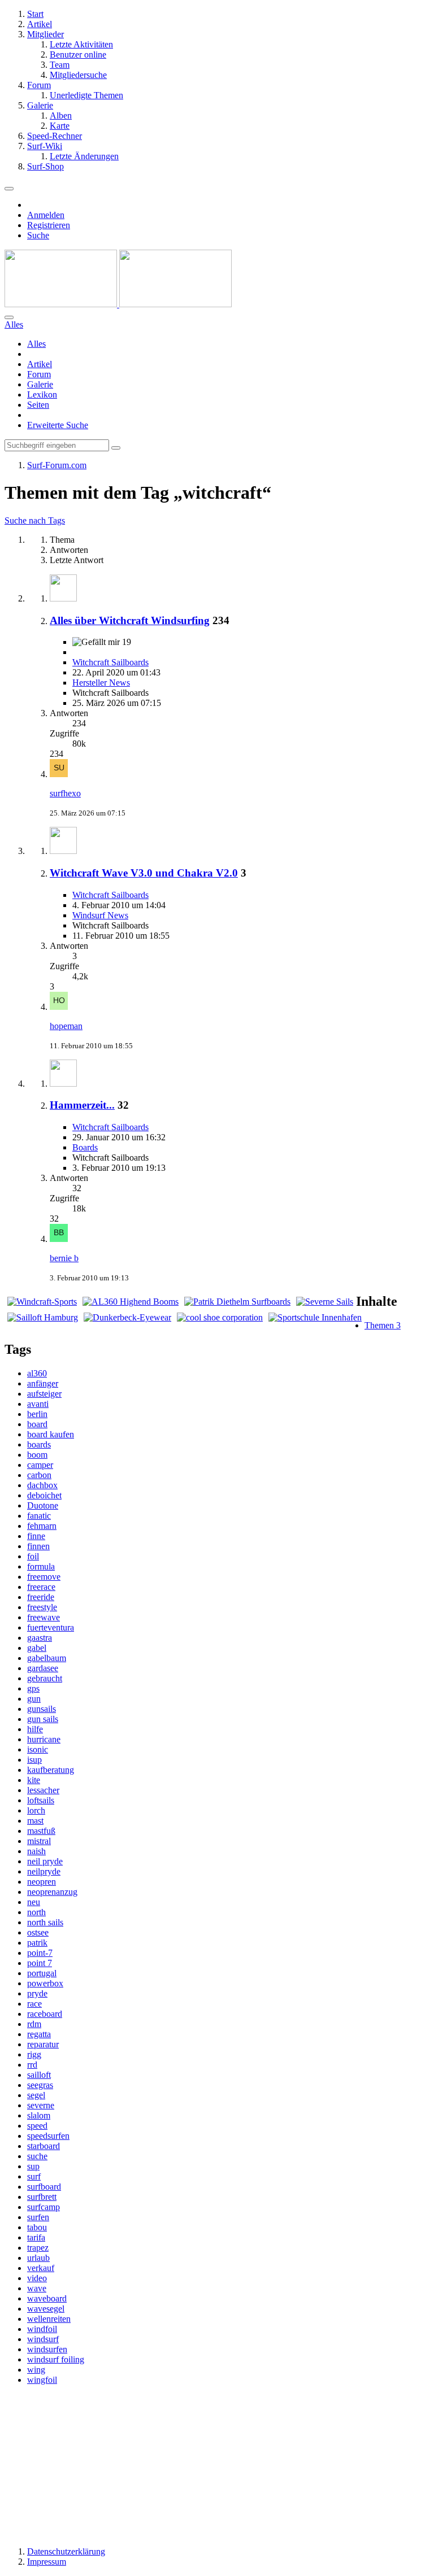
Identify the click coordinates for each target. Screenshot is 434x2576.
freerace (41, 1587)
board (37, 1424)
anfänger (43, 1383)
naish (36, 1851)
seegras (40, 2085)
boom (37, 1455)
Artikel (40, 364)
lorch (36, 1810)
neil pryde (45, 1861)
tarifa (36, 2237)
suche (37, 2156)
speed (37, 2126)
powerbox (45, 1983)
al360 (37, 1373)
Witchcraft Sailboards (110, 662)
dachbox (42, 1485)
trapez (38, 2248)
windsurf (43, 2339)
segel (36, 2095)
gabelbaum (47, 1658)
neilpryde (44, 1871)
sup (33, 2166)
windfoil (42, 2329)
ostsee (38, 1932)
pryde (37, 1993)
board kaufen (51, 1434)
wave (37, 2288)
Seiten (38, 405)
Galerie (40, 384)
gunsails (42, 1709)
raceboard (45, 2014)
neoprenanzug (52, 1892)
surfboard (44, 2187)
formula (41, 1566)
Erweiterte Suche (58, 425)
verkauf (41, 2268)
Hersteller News (101, 683)
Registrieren (49, 225)
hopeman (66, 1026)
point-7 (40, 1953)
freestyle (42, 1607)
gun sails (43, 1719)
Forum (39, 374)
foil (33, 1556)
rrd (32, 2065)
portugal (42, 1973)
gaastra (40, 1638)
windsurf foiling (56, 2359)
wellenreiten (49, 2319)
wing (36, 2370)
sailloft (39, 2075)
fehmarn (42, 1526)
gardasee (43, 1668)
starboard (44, 2146)
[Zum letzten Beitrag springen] (59, 774)
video (37, 2278)
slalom (39, 2115)
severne (41, 2105)
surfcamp (44, 2207)
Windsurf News (100, 915)
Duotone (43, 1505)
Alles (36, 344)
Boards (85, 1147)
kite (34, 1780)
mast (35, 1821)
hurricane (44, 1739)
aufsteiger (44, 1394)
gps (33, 1688)
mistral (39, 1841)
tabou (37, 2227)
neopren (42, 1882)
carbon (39, 1475)
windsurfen (47, 2349)
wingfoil (42, 2380)
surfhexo (65, 793)
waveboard (47, 2298)
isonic (38, 1749)
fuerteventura (51, 1627)
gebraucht (45, 1678)
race (34, 2004)
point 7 (40, 1963)
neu (34, 1902)
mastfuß (41, 1831)
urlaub (38, 2258)
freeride (41, 1597)
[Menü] (9, 189)
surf (34, 2176)
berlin (37, 1414)
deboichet (44, 1495)
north (36, 1912)
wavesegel (46, 2309)
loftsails (41, 1800)
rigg (34, 2054)
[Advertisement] (217, 2465)
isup (34, 1760)
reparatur (43, 2044)
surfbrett (42, 2197)
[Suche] (9, 317)
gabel (37, 1648)
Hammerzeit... (82, 1105)
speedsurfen (48, 2136)
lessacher (43, 1790)
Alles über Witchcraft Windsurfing (130, 620)
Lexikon (42, 395)
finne (36, 1536)
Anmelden (46, 215)
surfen (38, 2217)
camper (40, 1465)
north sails (45, 1922)
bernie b (64, 1258)
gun (34, 1699)
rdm (34, 2024)
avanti (38, 1404)
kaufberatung (51, 1770)
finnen (38, 1546)
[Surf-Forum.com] (118, 304)
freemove (44, 1577)
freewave (44, 1617)
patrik (37, 1943)
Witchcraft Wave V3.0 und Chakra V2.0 (144, 873)
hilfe (35, 1729)
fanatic (39, 1516)
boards (39, 1444)
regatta (39, 2034)
